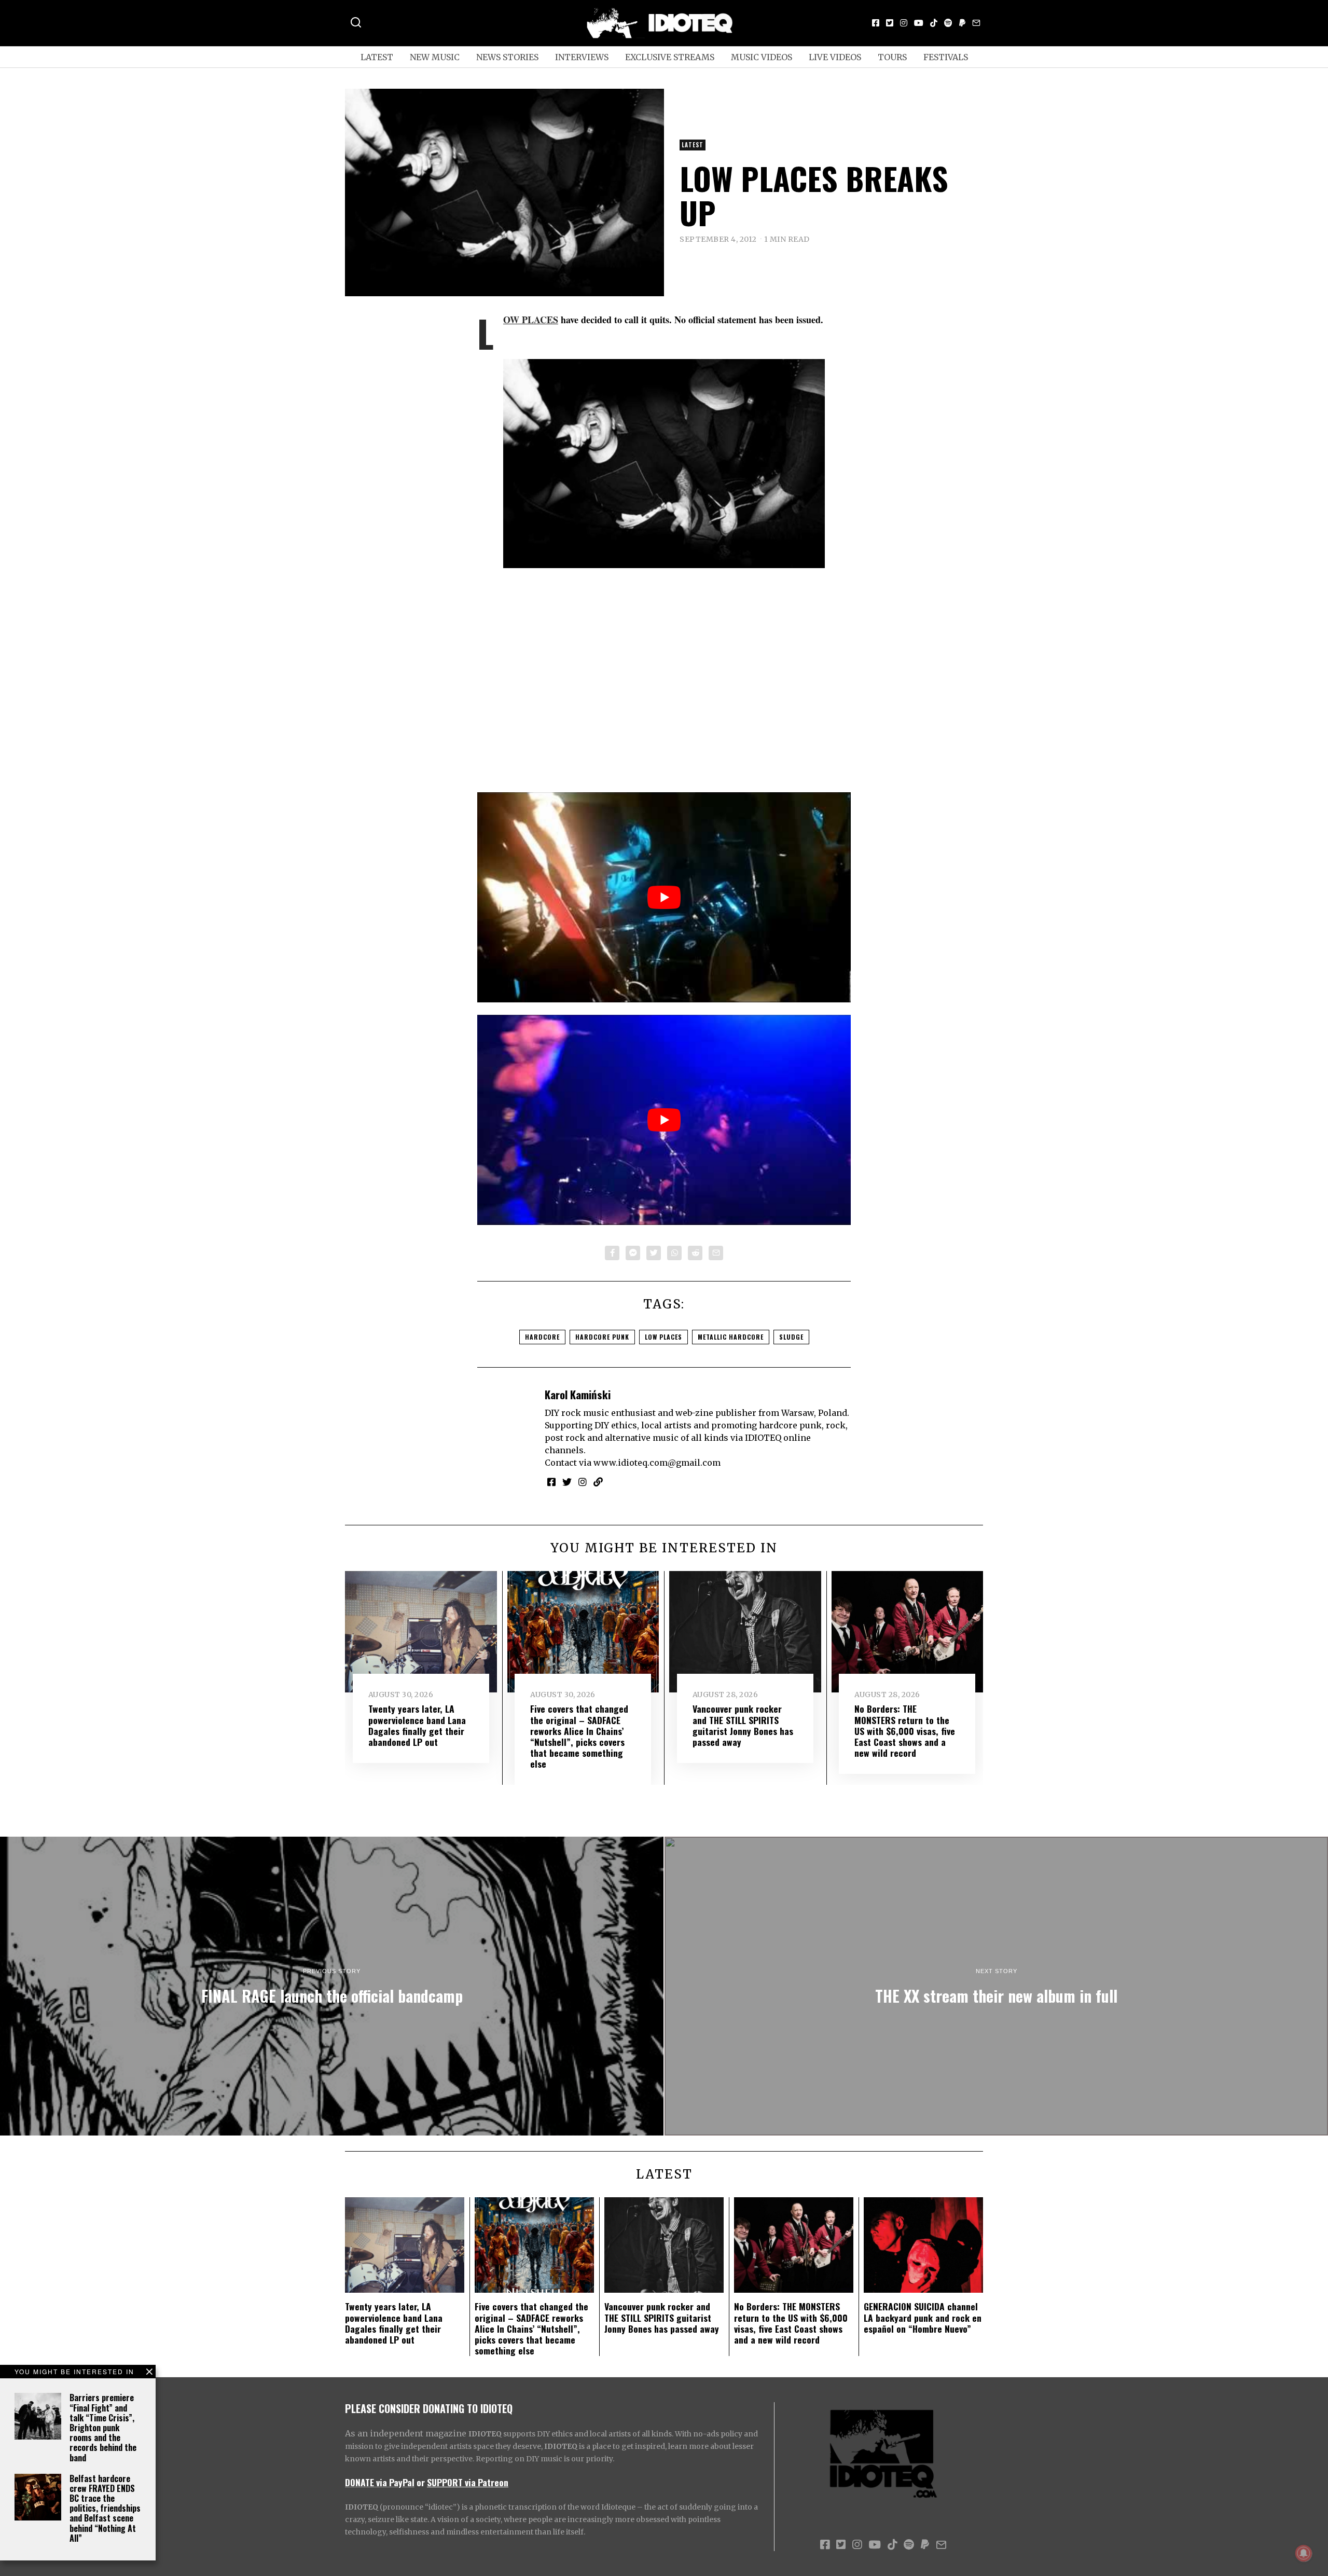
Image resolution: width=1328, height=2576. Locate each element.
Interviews (582, 57)
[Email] (976, 23)
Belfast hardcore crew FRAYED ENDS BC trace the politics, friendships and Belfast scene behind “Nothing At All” (105, 2508)
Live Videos (835, 57)
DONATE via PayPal (380, 2482)
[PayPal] (962, 23)
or (421, 2482)
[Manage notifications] (1304, 2553)
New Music (435, 57)
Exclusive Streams (670, 57)
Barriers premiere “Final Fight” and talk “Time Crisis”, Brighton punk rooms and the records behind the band (103, 2427)
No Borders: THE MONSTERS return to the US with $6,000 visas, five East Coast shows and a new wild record (905, 1730)
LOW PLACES (531, 320)
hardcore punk (602, 1337)
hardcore (542, 1337)
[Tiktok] (934, 23)
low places (663, 1337)
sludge (791, 1337)
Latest (377, 57)
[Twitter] (890, 23)
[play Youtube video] (664, 897)
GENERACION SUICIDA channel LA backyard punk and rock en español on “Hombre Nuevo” (923, 2317)
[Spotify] (948, 23)
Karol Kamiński (578, 1394)
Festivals (946, 57)
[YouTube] (919, 23)
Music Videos (762, 57)
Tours (892, 57)
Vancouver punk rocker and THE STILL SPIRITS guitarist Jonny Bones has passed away (743, 1725)
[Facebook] (876, 23)
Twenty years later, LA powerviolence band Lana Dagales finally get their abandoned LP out (417, 1725)
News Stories (507, 57)
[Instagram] (904, 23)
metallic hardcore (731, 1337)
